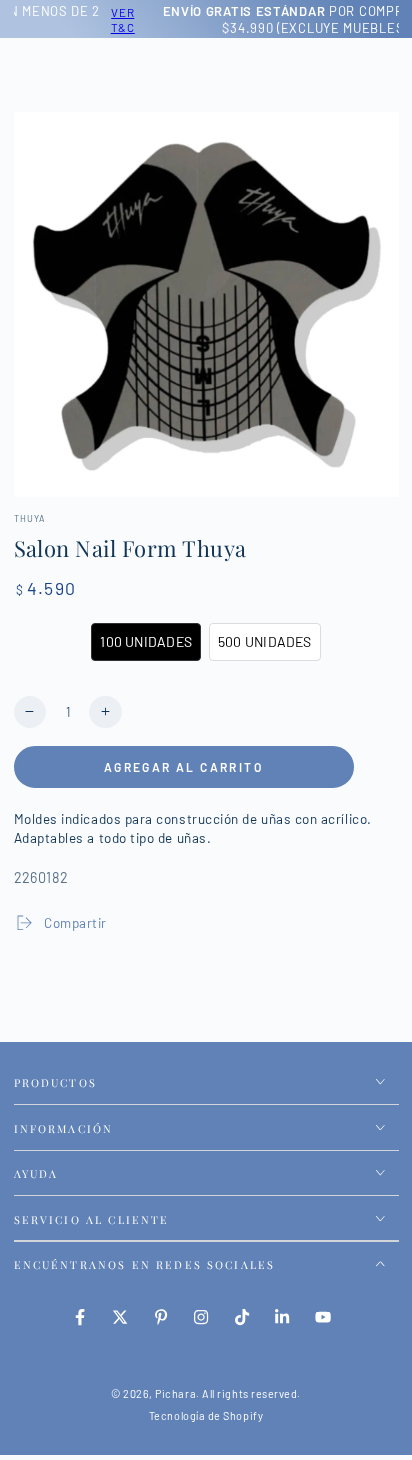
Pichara (175, 1393)
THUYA (30, 518)
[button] (146, 642)
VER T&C (51, 19)
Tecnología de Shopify (206, 1415)
